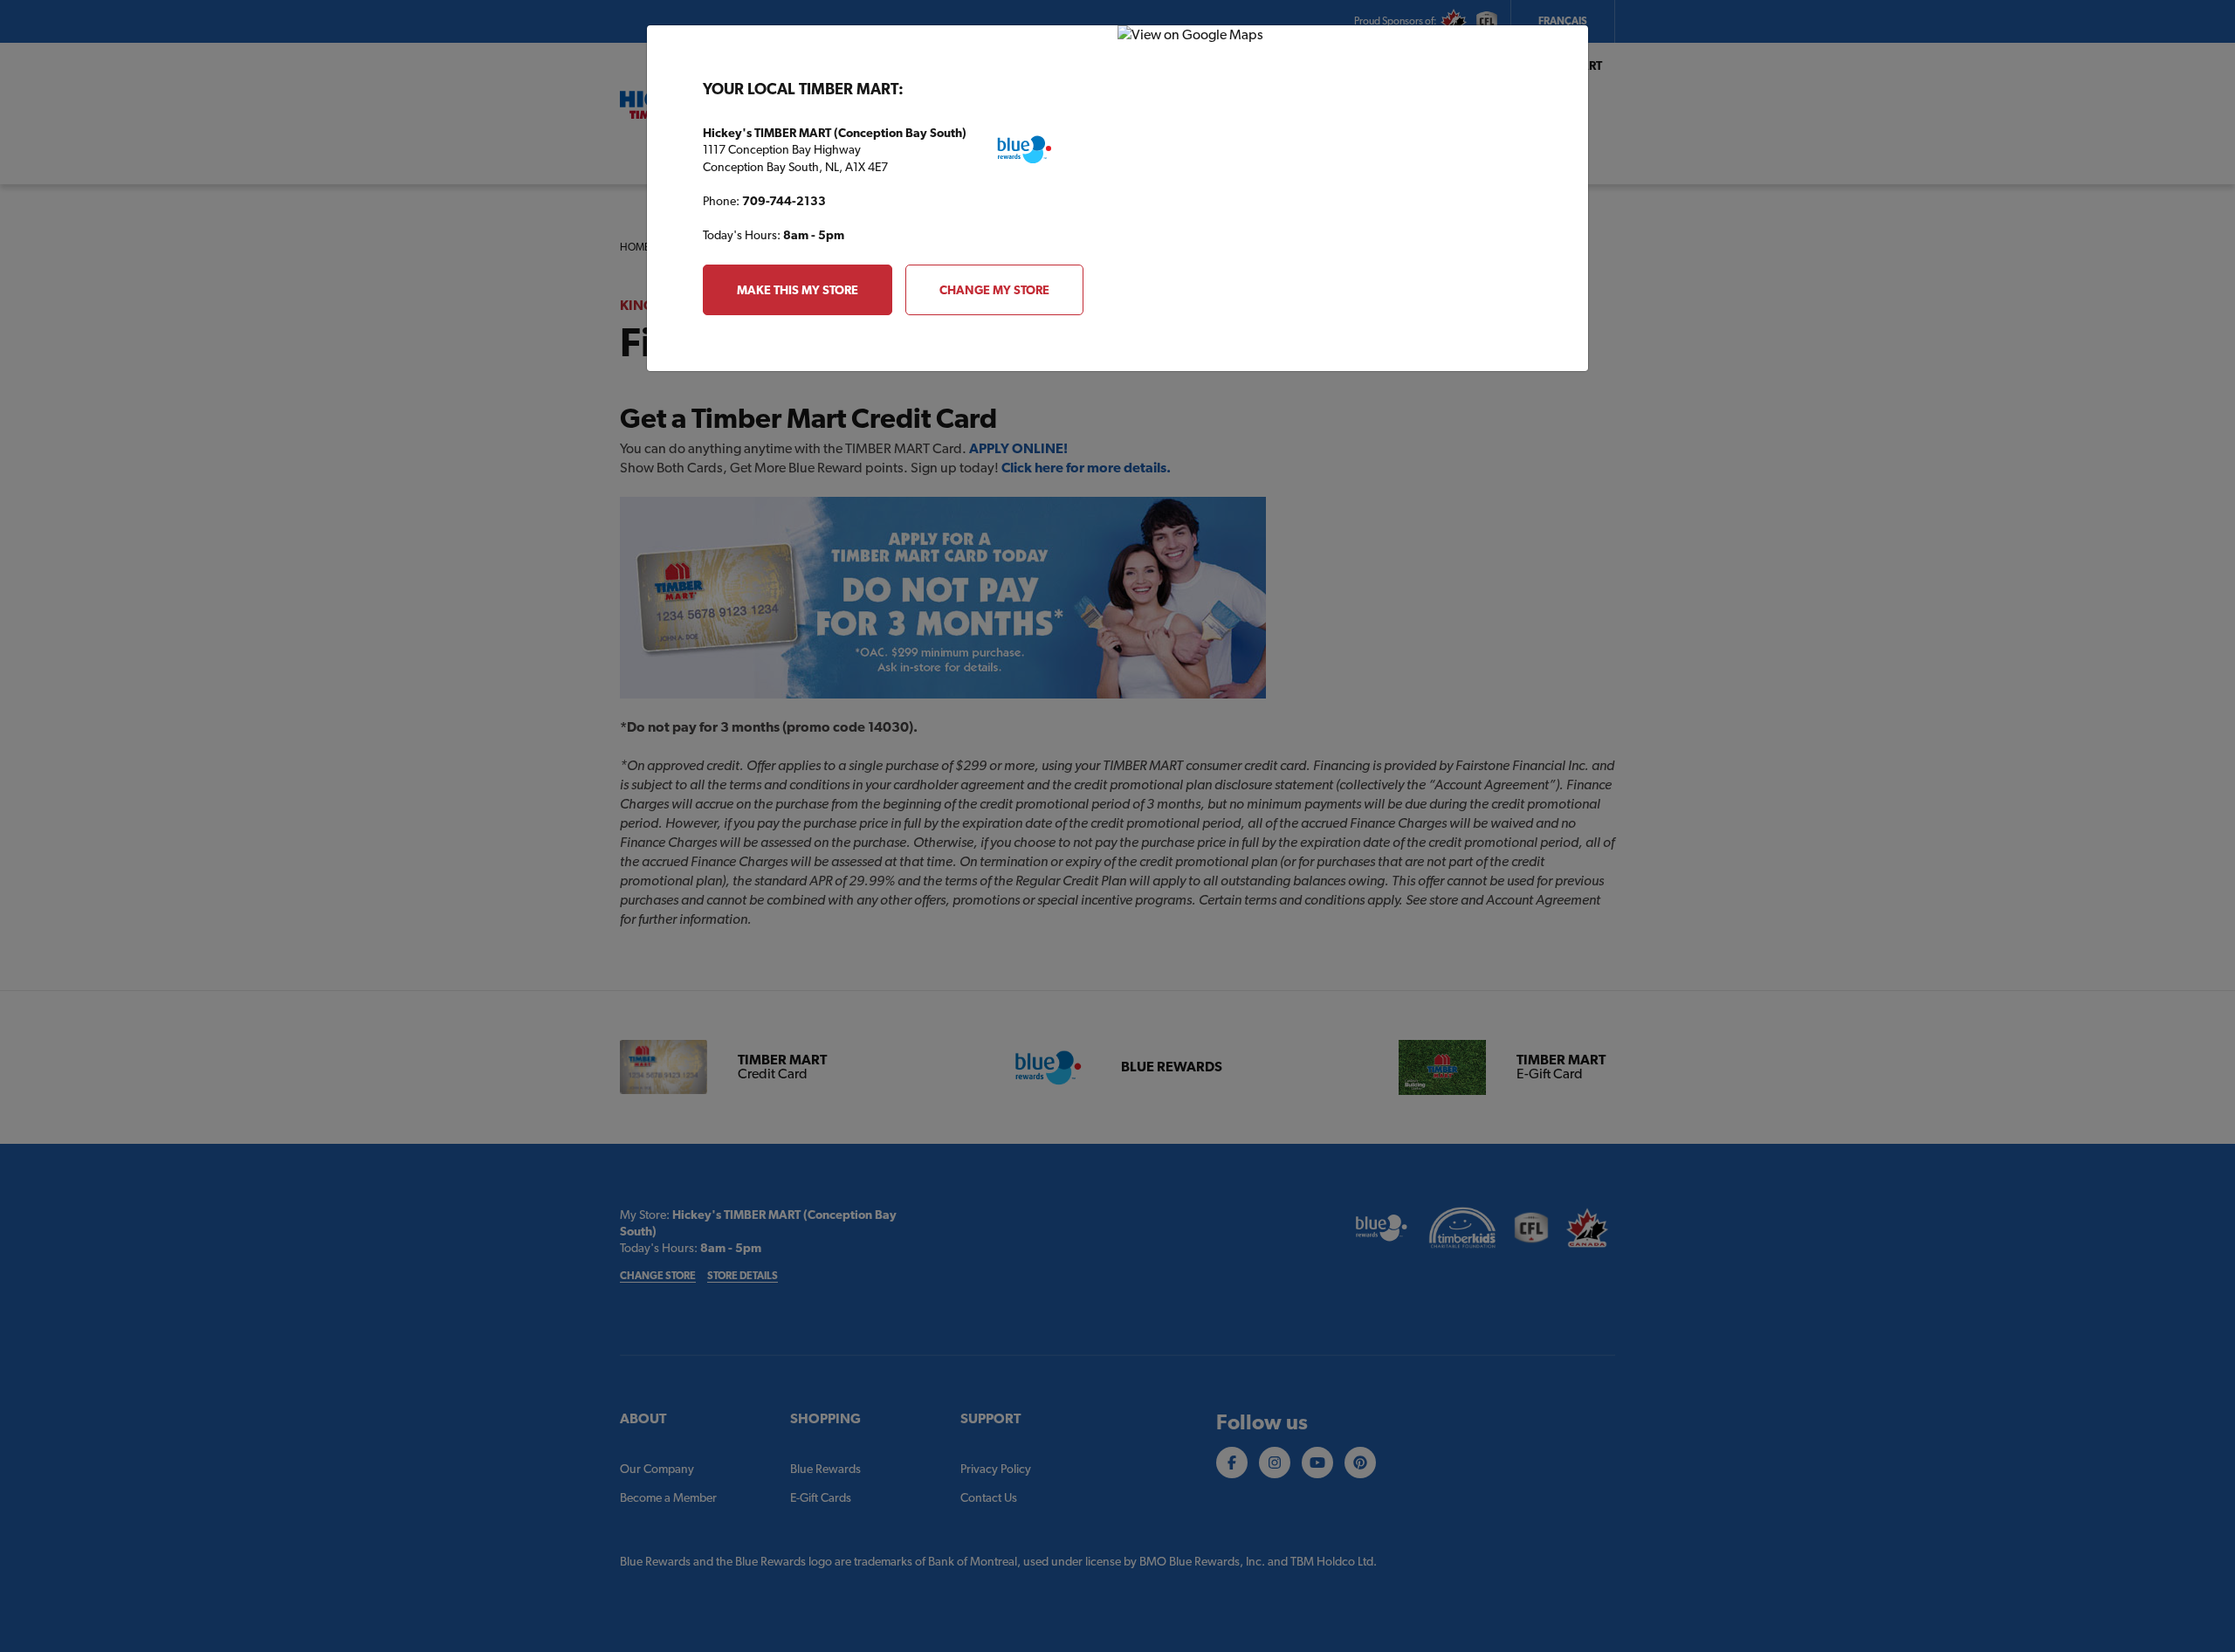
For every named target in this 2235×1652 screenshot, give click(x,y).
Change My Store (994, 290)
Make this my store (798, 290)
